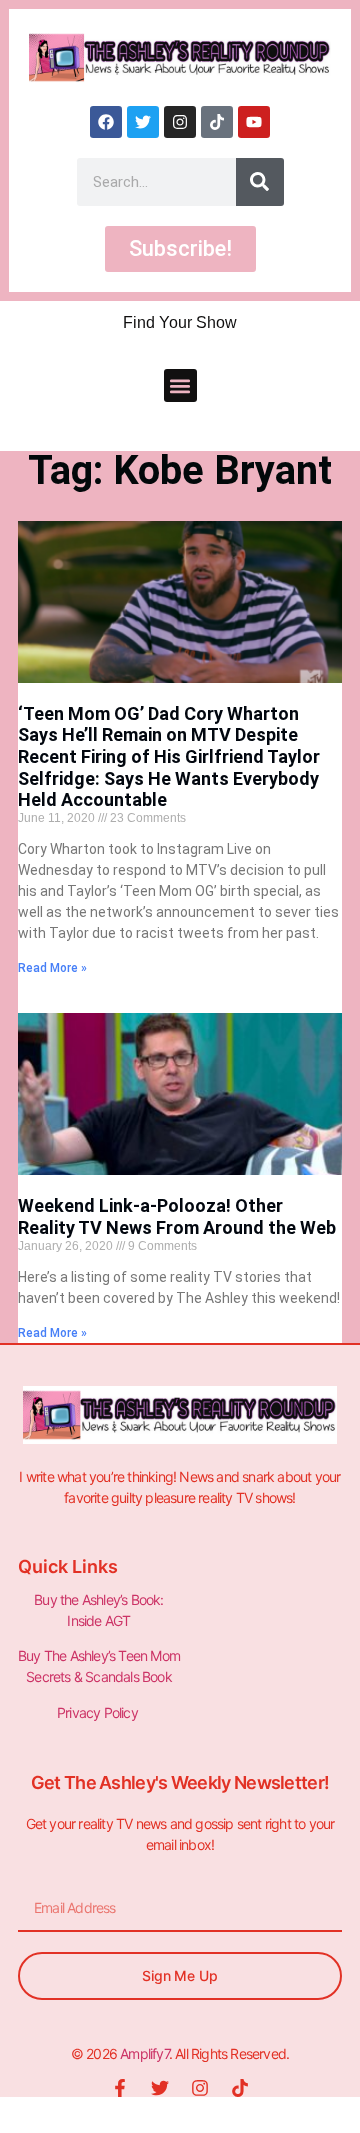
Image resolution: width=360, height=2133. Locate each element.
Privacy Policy (99, 1712)
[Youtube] (254, 122)
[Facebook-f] (120, 2088)
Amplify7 (144, 2053)
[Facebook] (106, 122)
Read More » (52, 968)
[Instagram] (180, 122)
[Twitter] (143, 122)
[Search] (260, 182)
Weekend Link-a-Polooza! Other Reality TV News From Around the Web (177, 1216)
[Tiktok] (217, 122)
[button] (180, 385)
